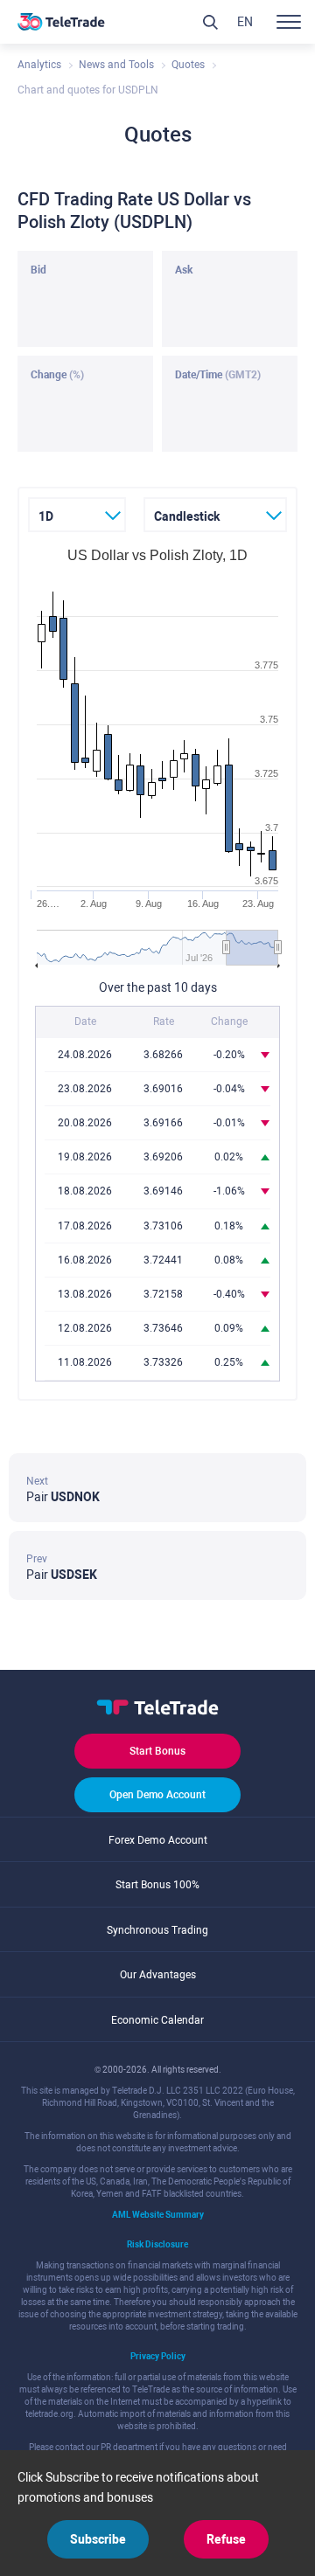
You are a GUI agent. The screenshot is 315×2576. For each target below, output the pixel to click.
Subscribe (98, 2539)
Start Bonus (157, 1751)
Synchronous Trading (157, 1930)
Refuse (226, 2539)
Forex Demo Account (158, 1840)
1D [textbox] (46, 516)
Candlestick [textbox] (187, 516)
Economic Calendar (157, 2020)
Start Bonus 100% (157, 1885)
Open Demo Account (157, 1795)
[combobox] (77, 515)
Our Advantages (158, 1975)
